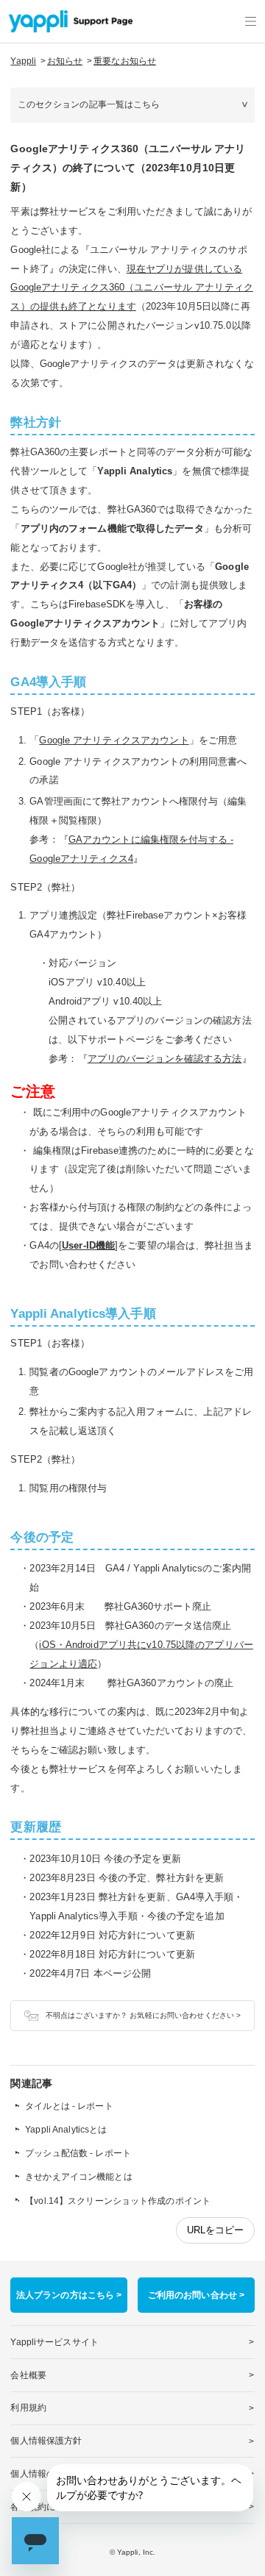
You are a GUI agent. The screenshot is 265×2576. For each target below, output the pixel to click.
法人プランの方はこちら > (69, 2295)
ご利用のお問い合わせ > (196, 2295)
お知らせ (65, 61)
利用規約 (28, 2408)
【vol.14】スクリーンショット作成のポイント (118, 2201)
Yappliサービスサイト (54, 2342)
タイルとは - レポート (69, 2106)
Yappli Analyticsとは (66, 2130)
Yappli (23, 61)
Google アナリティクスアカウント (114, 740)
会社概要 (28, 2375)
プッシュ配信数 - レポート (78, 2153)
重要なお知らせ (125, 61)
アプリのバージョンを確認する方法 (165, 1059)
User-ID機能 (88, 1245)
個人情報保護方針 (46, 2441)
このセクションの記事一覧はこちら (89, 104)
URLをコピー (215, 2230)
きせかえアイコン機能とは (78, 2177)
